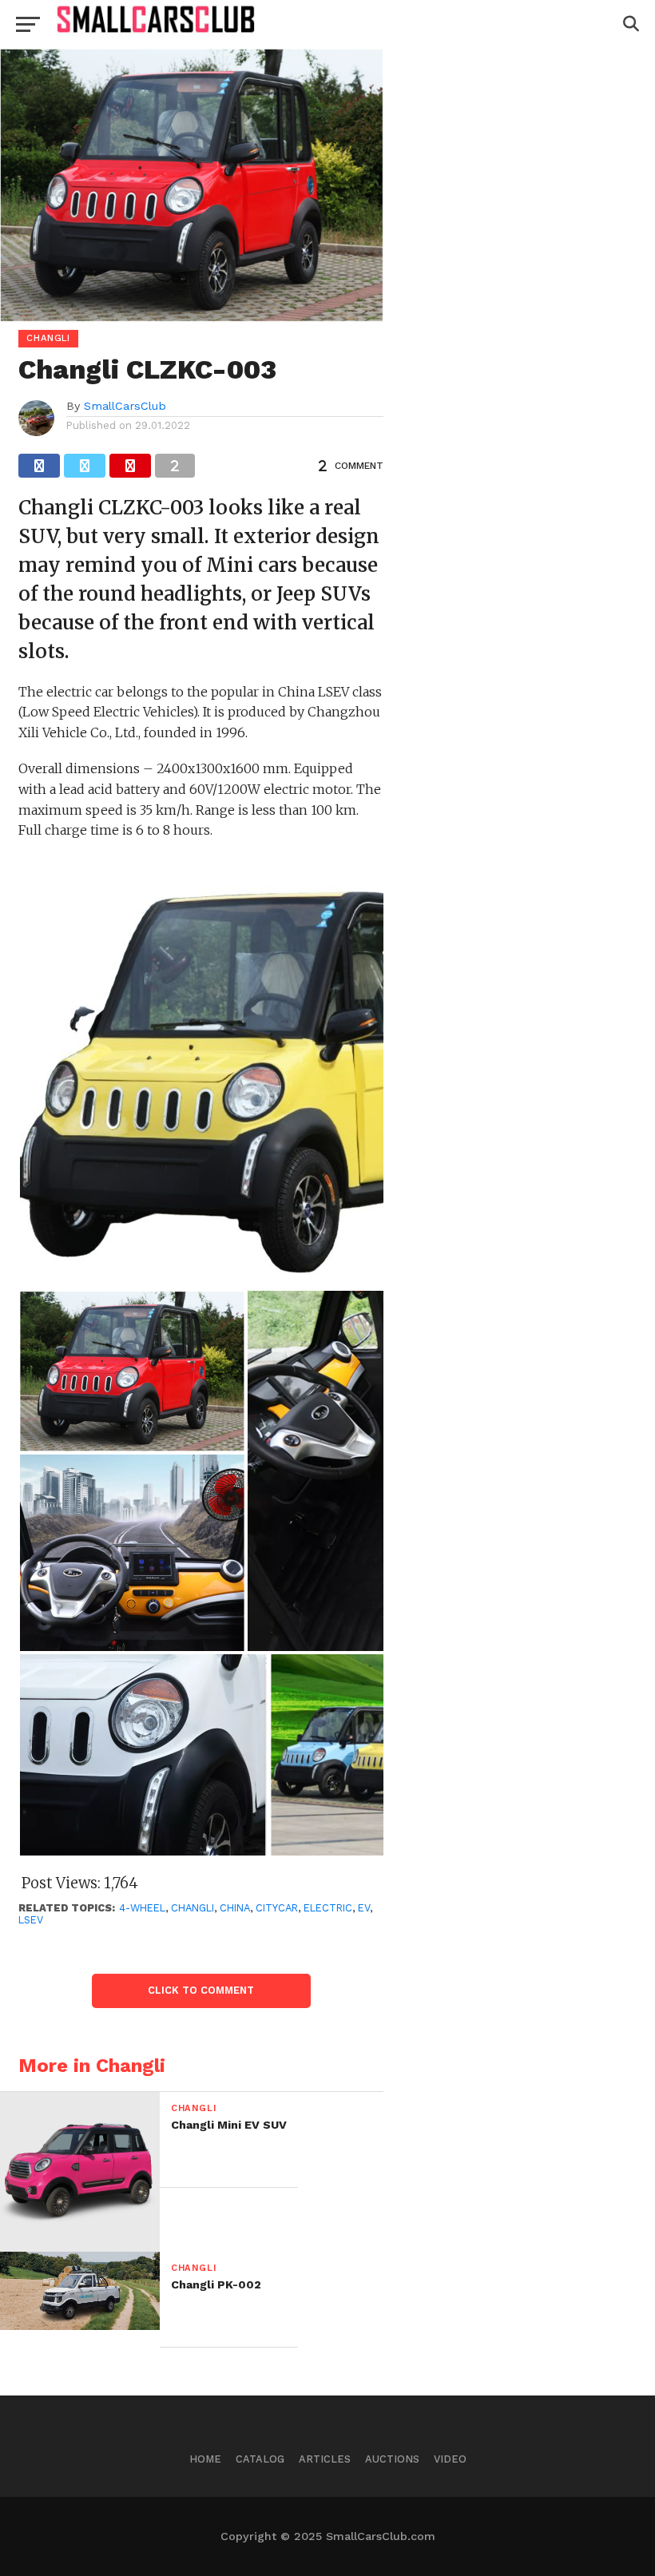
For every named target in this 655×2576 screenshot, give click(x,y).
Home (205, 2459)
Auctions (392, 2459)
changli (193, 1908)
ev (364, 1908)
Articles (325, 2459)
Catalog (260, 2459)
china (235, 1908)
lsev (31, 1920)
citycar (277, 1908)
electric (328, 1908)
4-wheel (142, 1908)
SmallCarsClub (125, 406)
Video (450, 2459)
